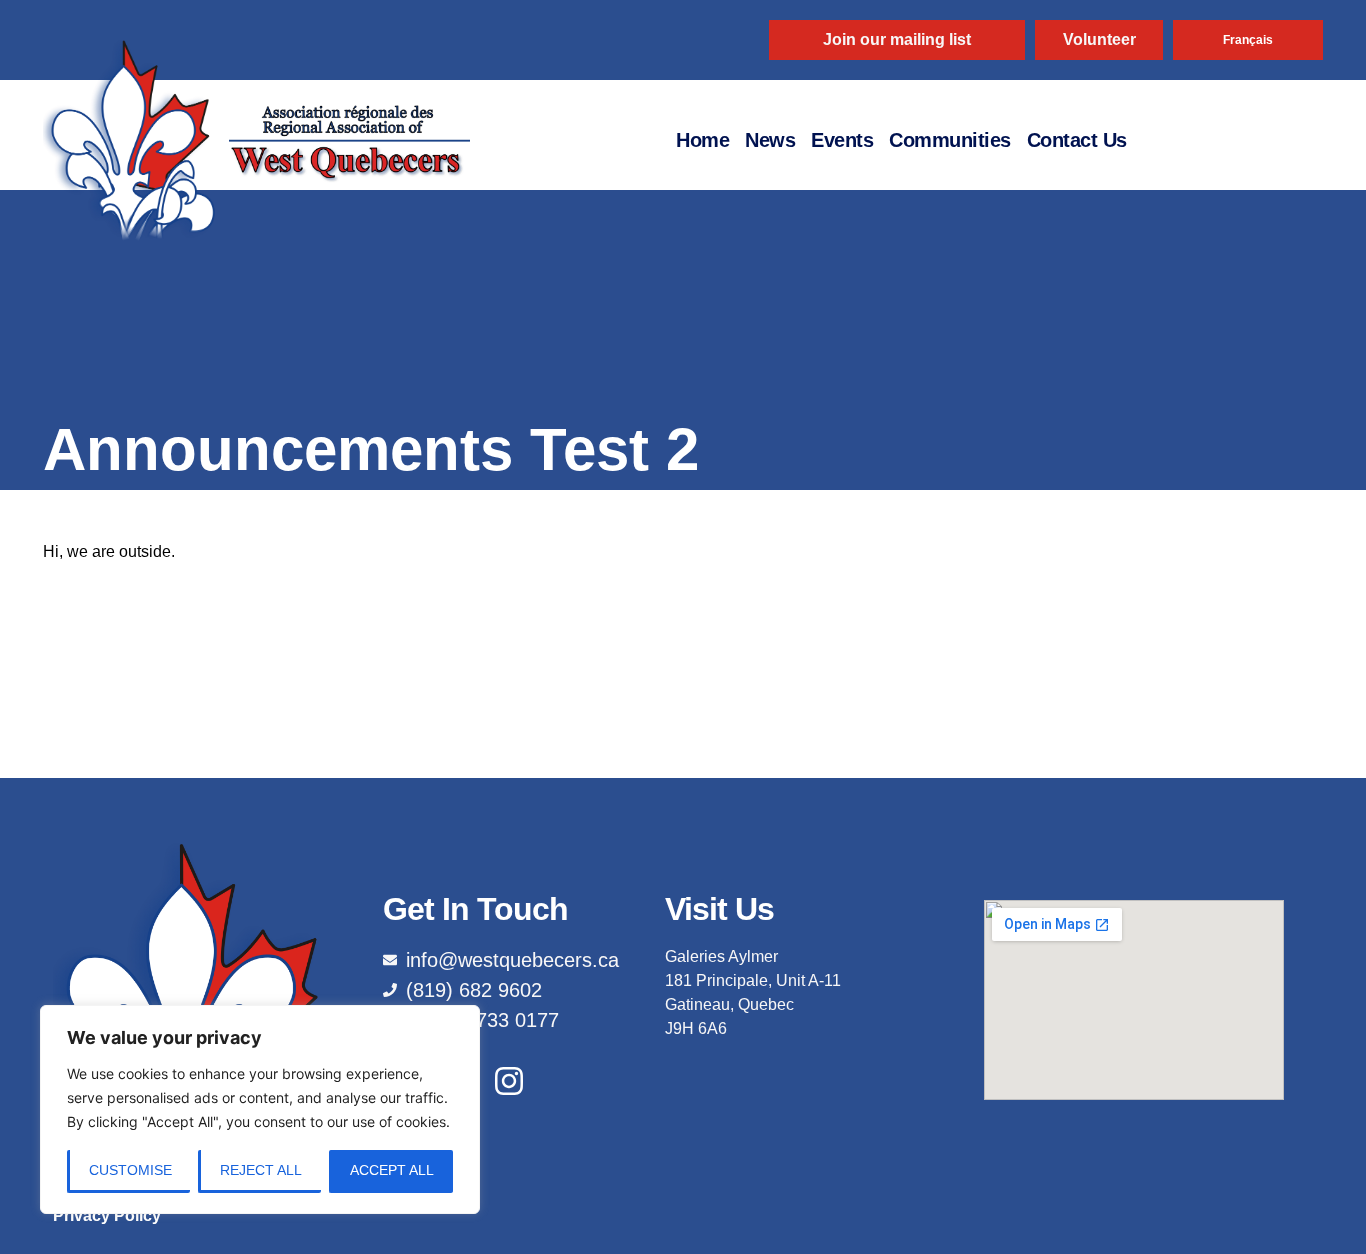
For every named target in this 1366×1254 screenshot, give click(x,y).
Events (842, 140)
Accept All (392, 1170)
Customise (130, 1170)
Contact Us (1077, 140)
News (770, 140)
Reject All (261, 1170)
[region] (260, 1109)
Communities (950, 140)
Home (702, 140)
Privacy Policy (107, 1215)
